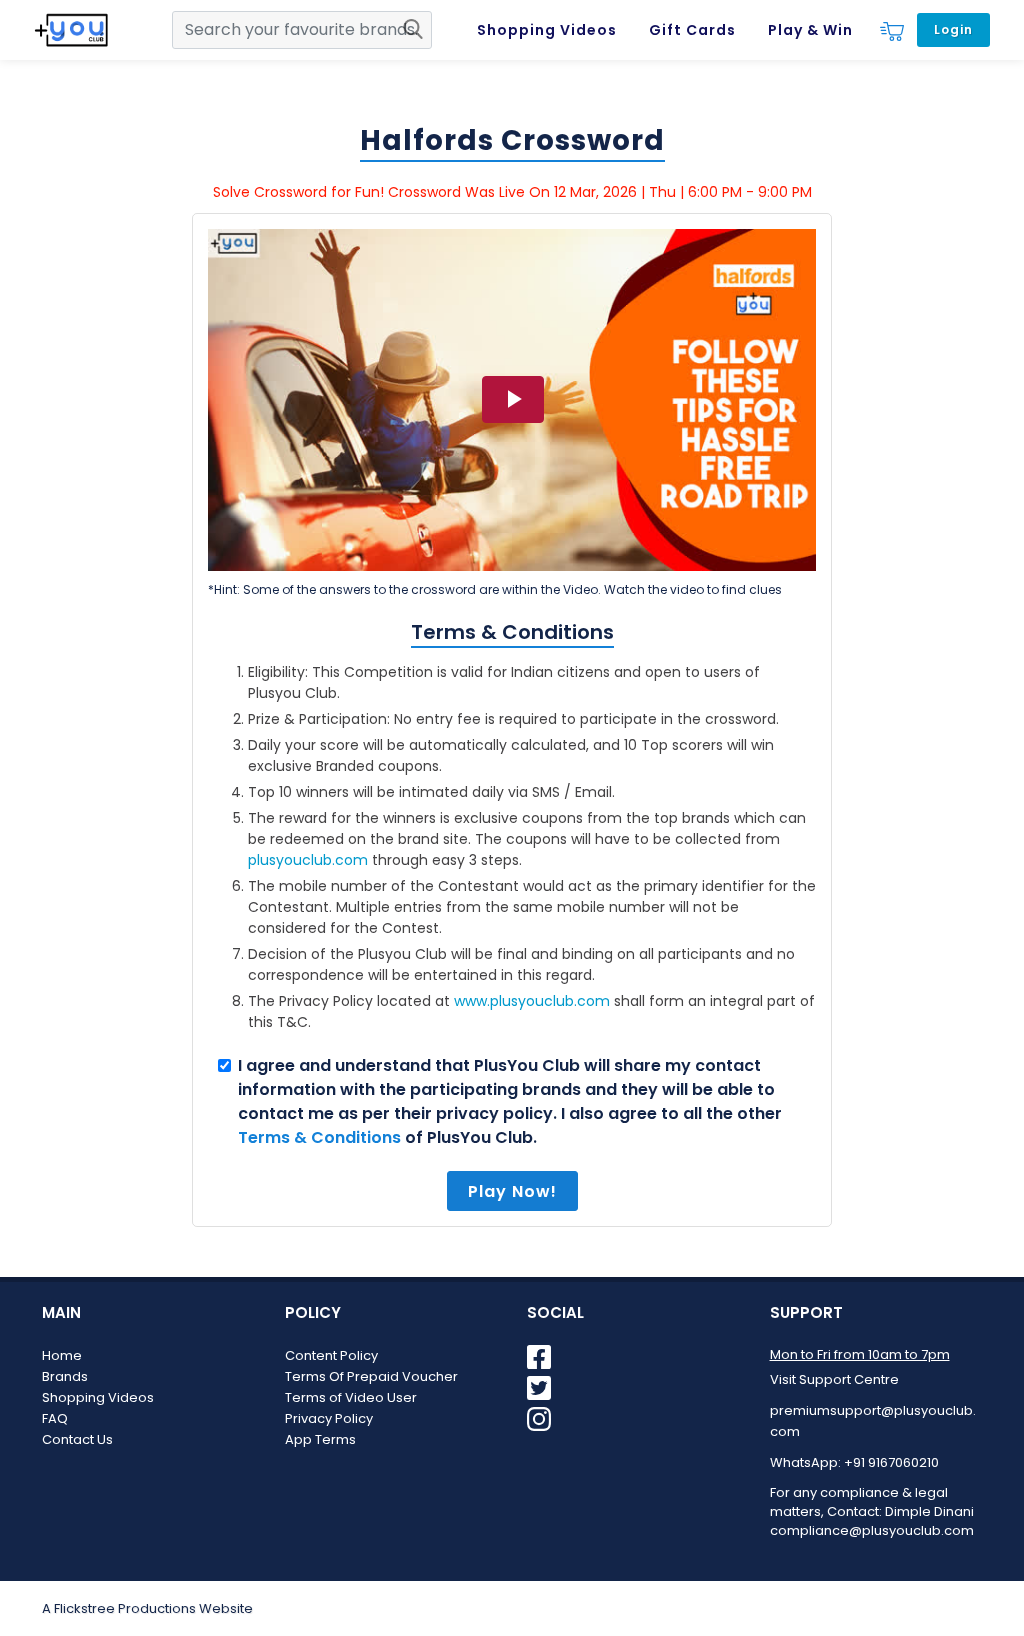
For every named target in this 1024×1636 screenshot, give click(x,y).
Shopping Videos (98, 1397)
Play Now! (512, 1191)
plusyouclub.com (308, 860)
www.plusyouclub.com (532, 1001)
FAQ (55, 1418)
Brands (65, 1376)
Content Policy (331, 1355)
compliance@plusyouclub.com (872, 1530)
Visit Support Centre (834, 1379)
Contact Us (77, 1439)
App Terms (320, 1439)
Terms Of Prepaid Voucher (371, 1376)
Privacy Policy (329, 1418)
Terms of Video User (351, 1397)
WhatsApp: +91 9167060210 (854, 1462)
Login (953, 29)
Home (62, 1355)
